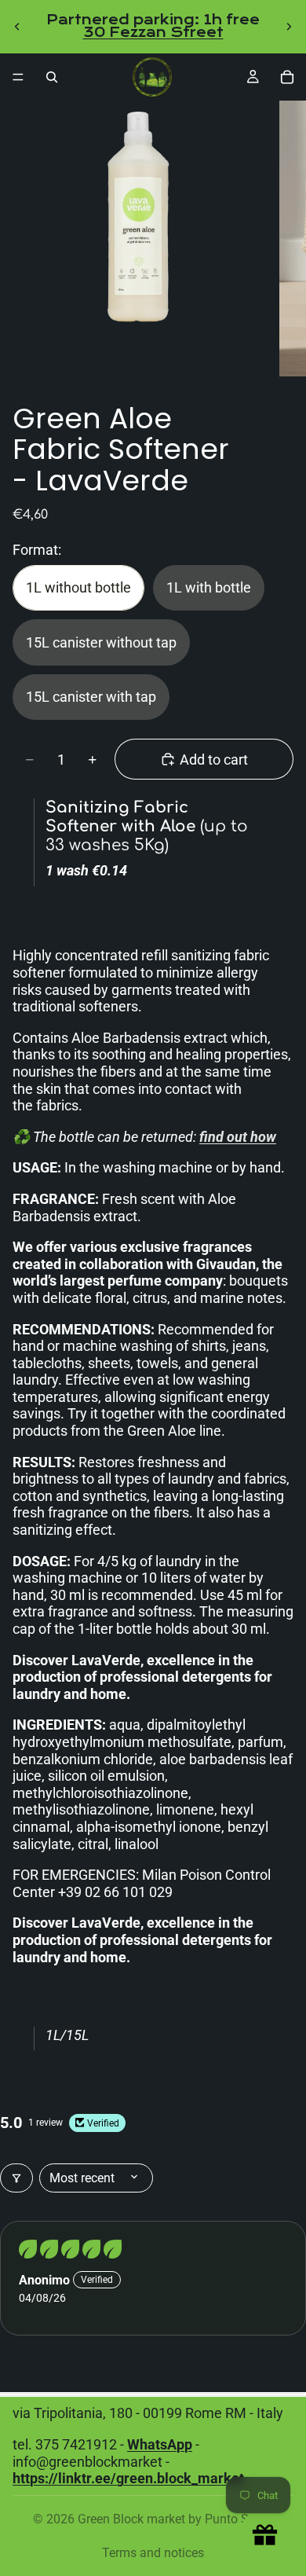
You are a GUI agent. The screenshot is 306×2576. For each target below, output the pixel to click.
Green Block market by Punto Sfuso (176, 2519)
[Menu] (18, 77)
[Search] (52, 77)
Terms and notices (153, 2553)
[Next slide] (289, 27)
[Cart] (287, 77)
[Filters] (16, 2178)
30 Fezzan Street (153, 33)
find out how (238, 1137)
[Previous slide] (17, 27)
